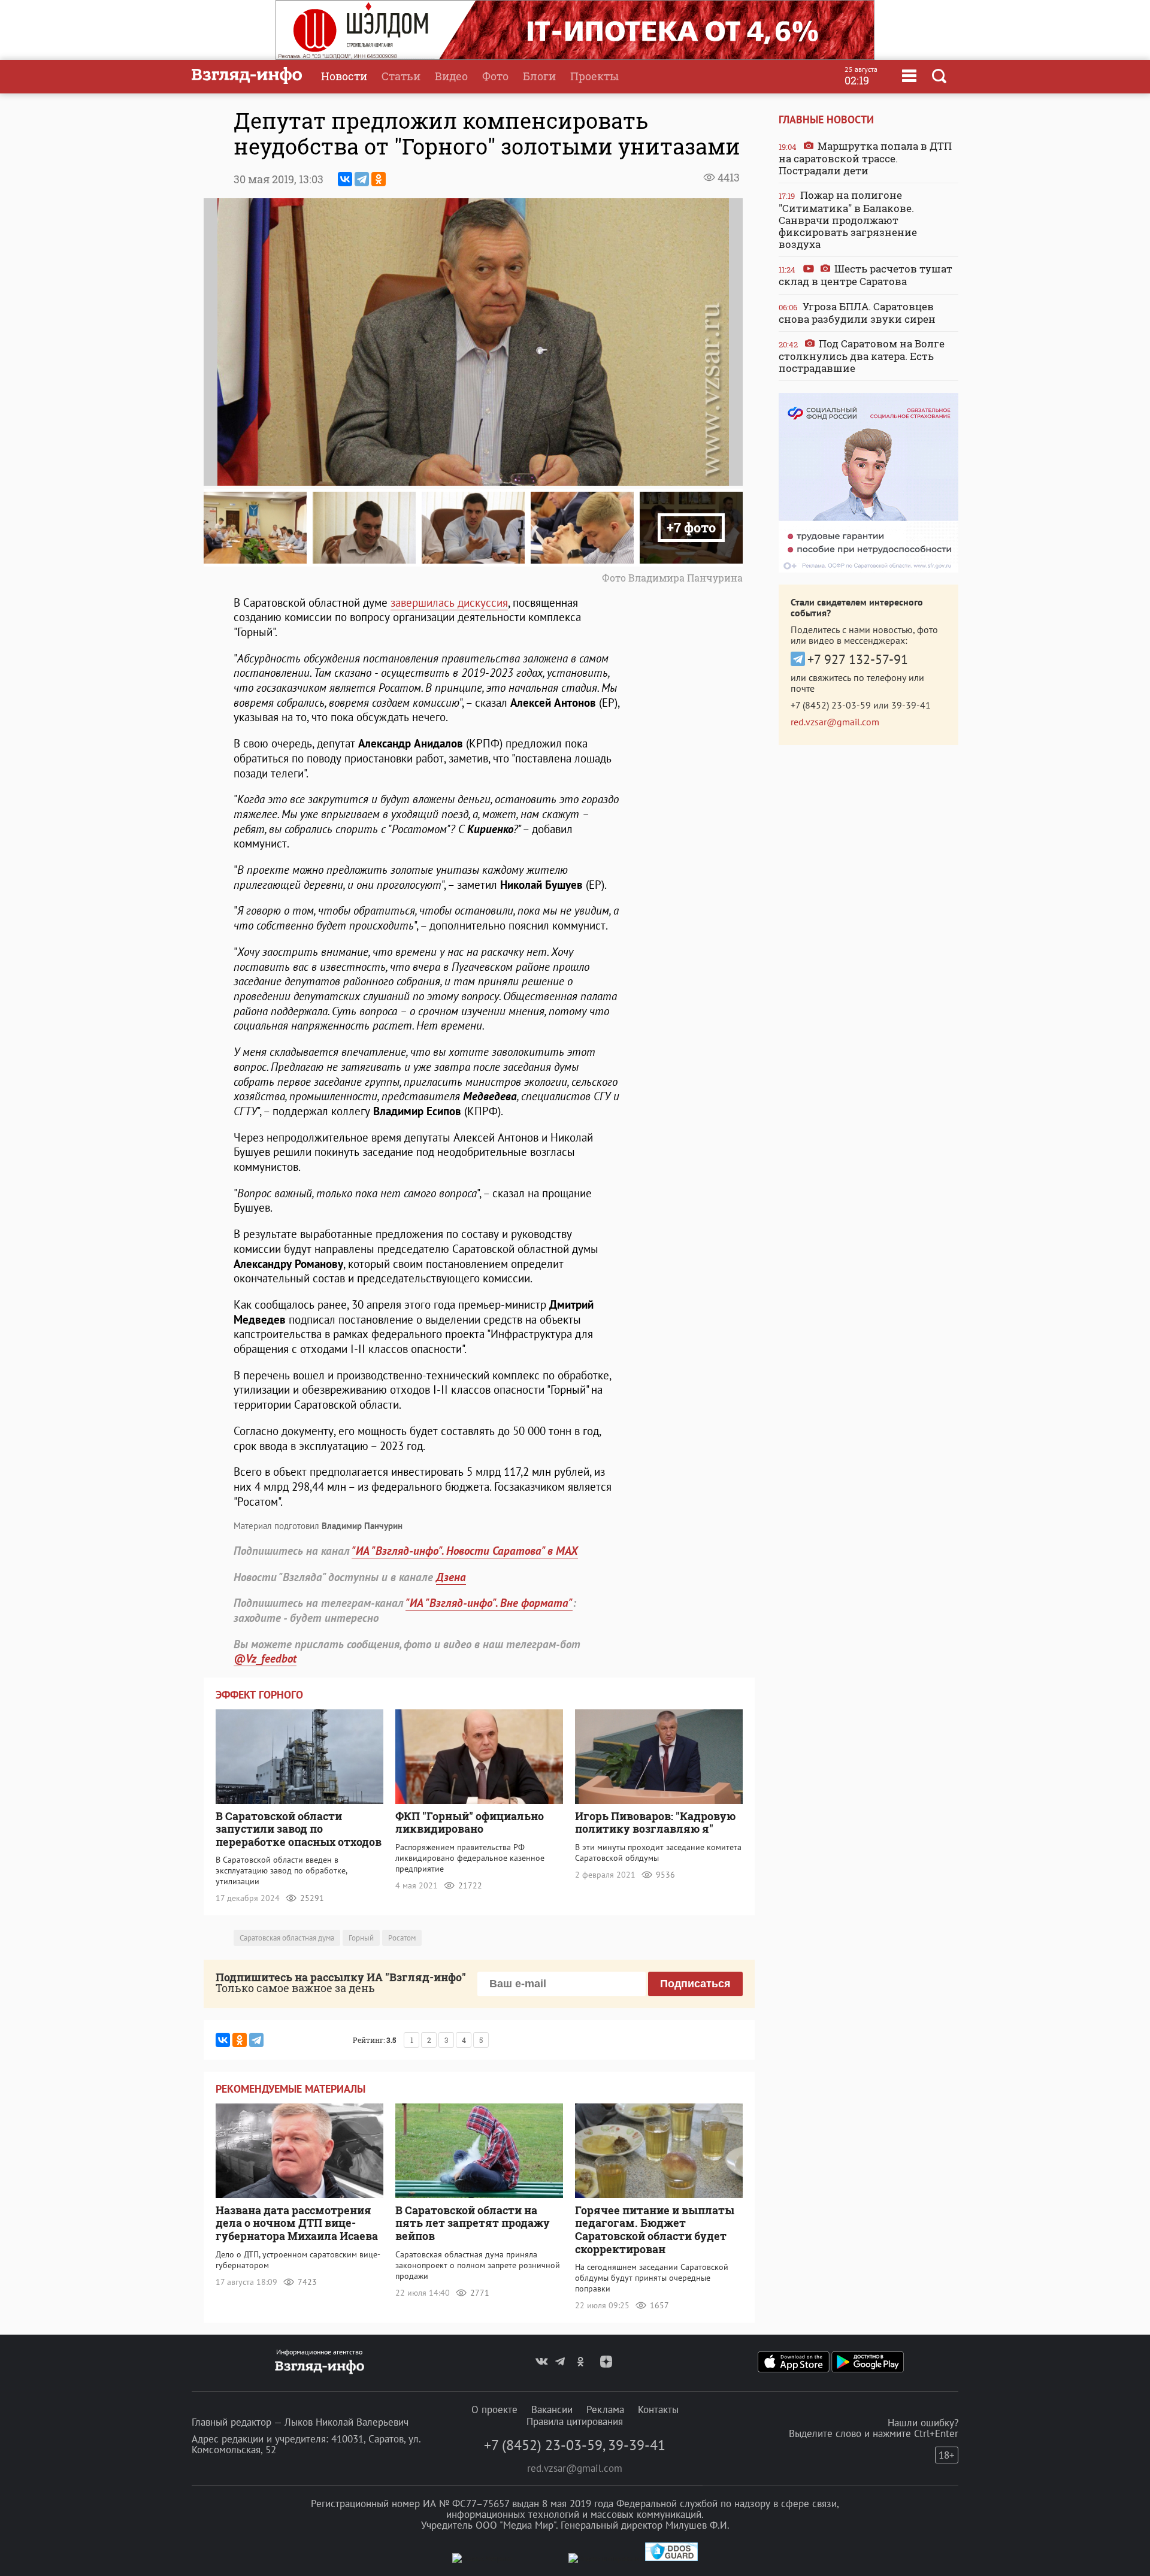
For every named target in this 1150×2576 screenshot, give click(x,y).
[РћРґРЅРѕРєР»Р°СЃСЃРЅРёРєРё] (379, 179)
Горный (361, 1938)
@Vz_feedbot (265, 1658)
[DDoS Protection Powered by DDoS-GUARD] (671, 2558)
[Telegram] (362, 179)
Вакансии (552, 2409)
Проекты (594, 76)
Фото (495, 76)
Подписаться (695, 1984)
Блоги (539, 76)
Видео (451, 76)
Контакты (658, 2409)
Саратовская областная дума (287, 1938)
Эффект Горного (259, 1695)
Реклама (605, 2409)
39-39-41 (911, 705)
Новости (344, 76)
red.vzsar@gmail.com (835, 722)
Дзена (451, 1577)
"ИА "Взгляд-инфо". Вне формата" (489, 1603)
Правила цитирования (575, 2421)
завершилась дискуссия (449, 603)
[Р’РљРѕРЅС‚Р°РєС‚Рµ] (345, 179)
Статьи (401, 76)
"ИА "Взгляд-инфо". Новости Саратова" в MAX (465, 1551)
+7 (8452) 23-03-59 (831, 705)
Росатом (402, 1938)
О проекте (494, 2409)
